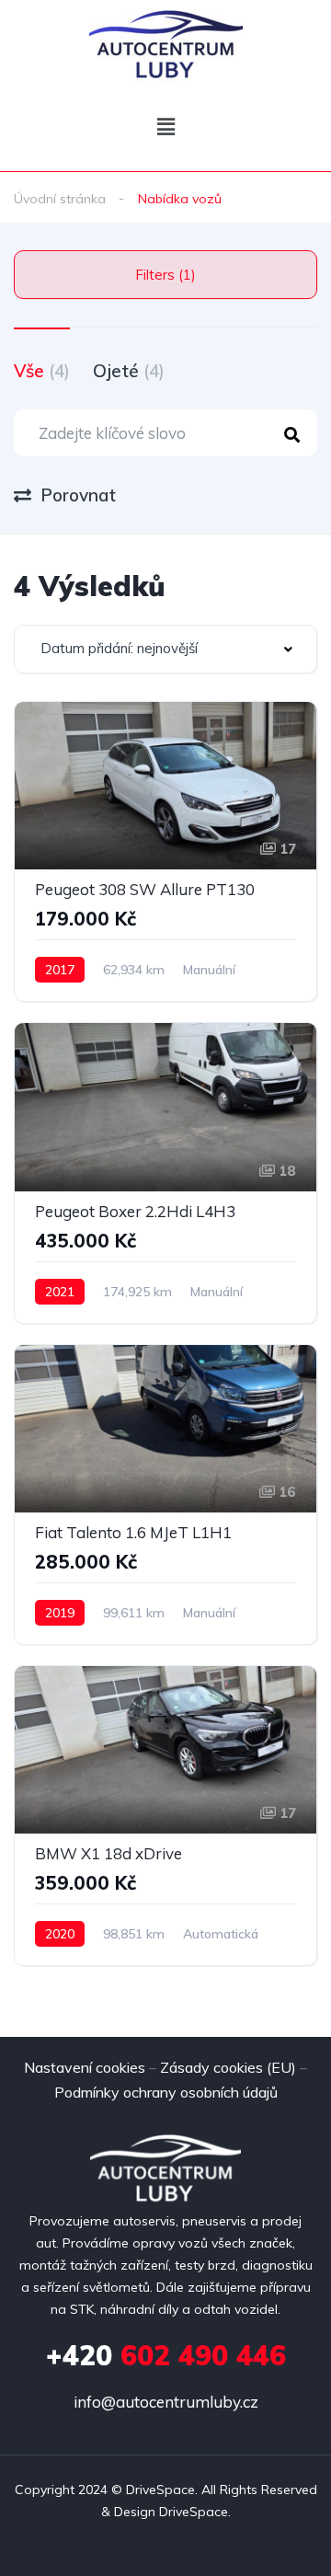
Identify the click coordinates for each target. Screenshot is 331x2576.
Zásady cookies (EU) (228, 2067)
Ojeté (129, 371)
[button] (165, 126)
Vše (42, 371)
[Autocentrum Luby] (165, 44)
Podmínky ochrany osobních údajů (166, 2092)
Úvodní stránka (60, 199)
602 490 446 (166, 2355)
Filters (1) (165, 275)
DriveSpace (160, 2490)
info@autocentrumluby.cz (166, 2402)
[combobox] (165, 649)
